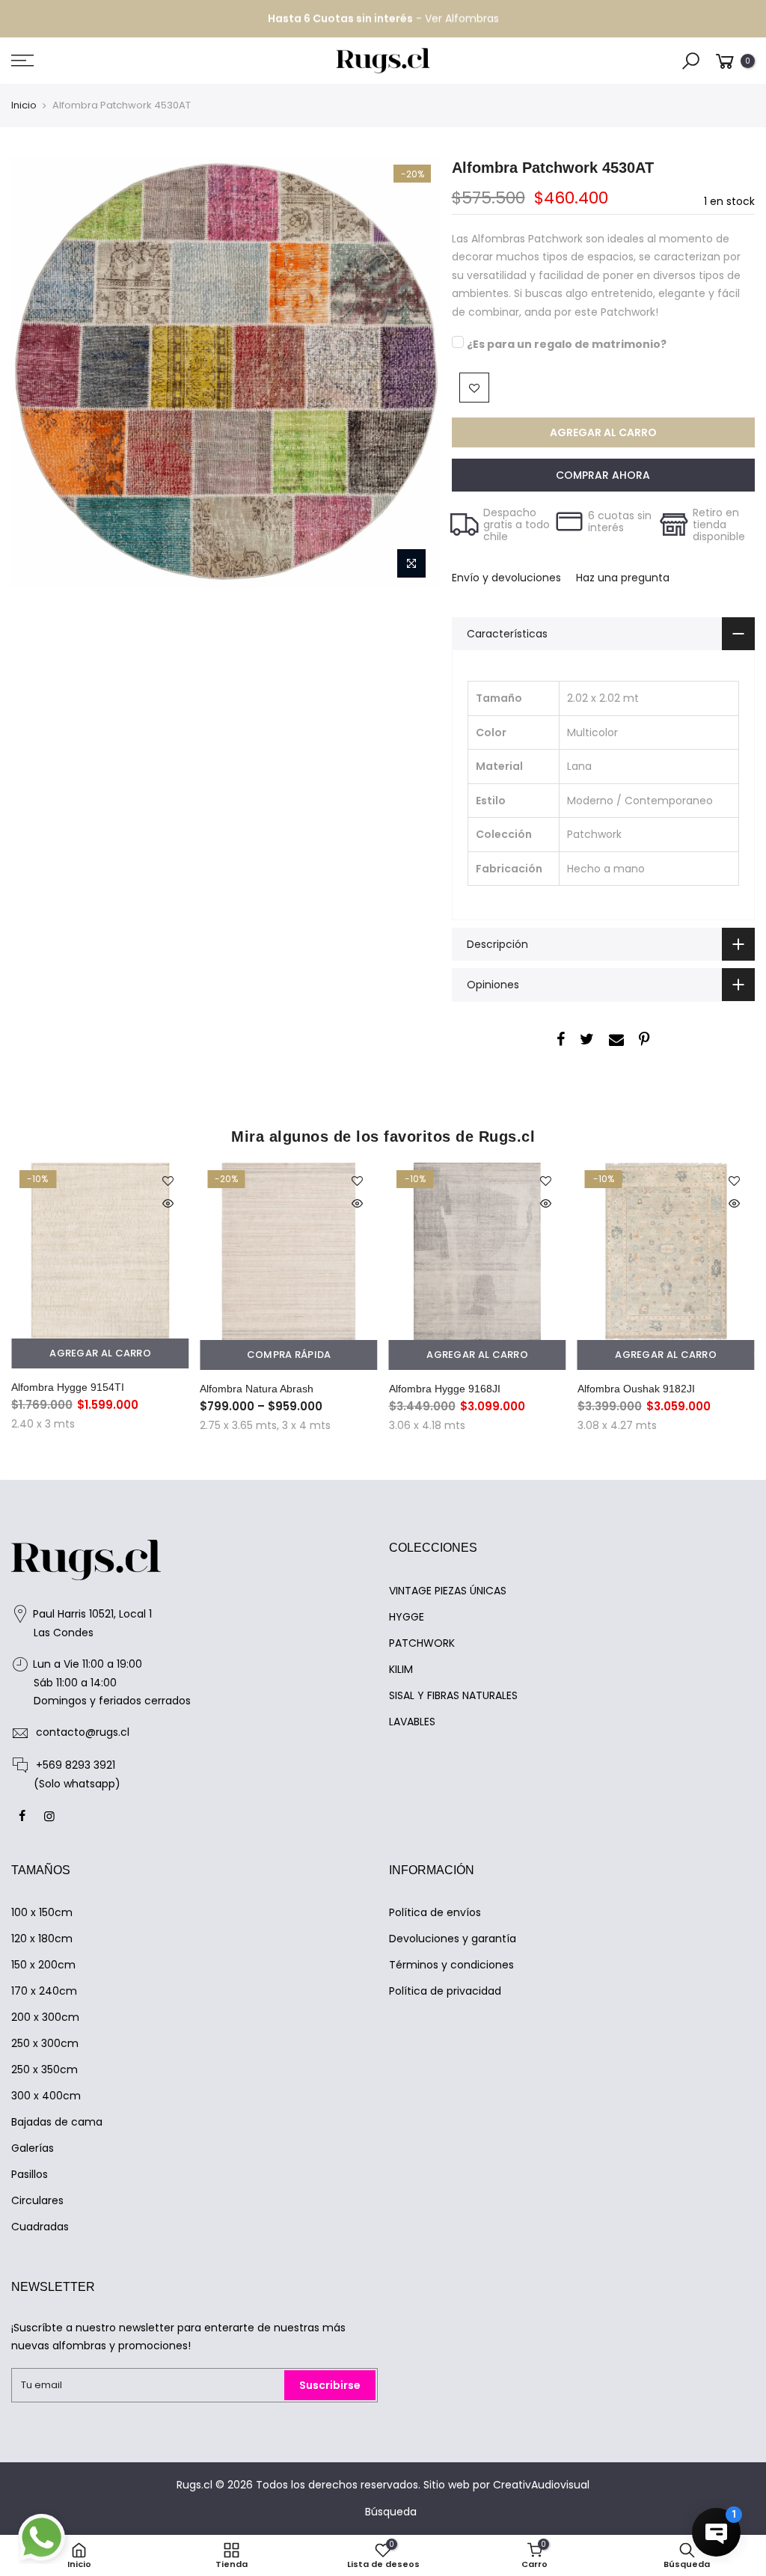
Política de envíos (435, 1912)
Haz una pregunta (623, 578)
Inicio (24, 105)
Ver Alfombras (462, 19)
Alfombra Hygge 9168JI (445, 1389)
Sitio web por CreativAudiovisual (506, 2485)
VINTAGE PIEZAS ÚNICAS (448, 1591)
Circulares (37, 2200)
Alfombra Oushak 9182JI (636, 1389)
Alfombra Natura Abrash (257, 1389)
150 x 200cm (43, 1965)
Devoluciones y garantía (453, 1939)
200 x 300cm (45, 2017)
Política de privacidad (445, 1991)
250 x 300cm (45, 2043)
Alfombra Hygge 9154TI (68, 1387)
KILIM (401, 1669)
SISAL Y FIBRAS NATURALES (453, 1695)
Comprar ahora (603, 475)
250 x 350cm (45, 2069)
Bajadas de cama (57, 2122)
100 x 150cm (42, 1912)
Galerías (33, 2148)
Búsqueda (391, 2512)
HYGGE (407, 1617)
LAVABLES (412, 1722)
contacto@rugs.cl (83, 1732)
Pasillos (30, 2174)
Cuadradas (40, 2227)
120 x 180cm (42, 1939)
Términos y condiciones (451, 1965)
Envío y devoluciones (506, 578)
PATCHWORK (422, 1643)
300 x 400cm (46, 2096)
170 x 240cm (44, 1991)
